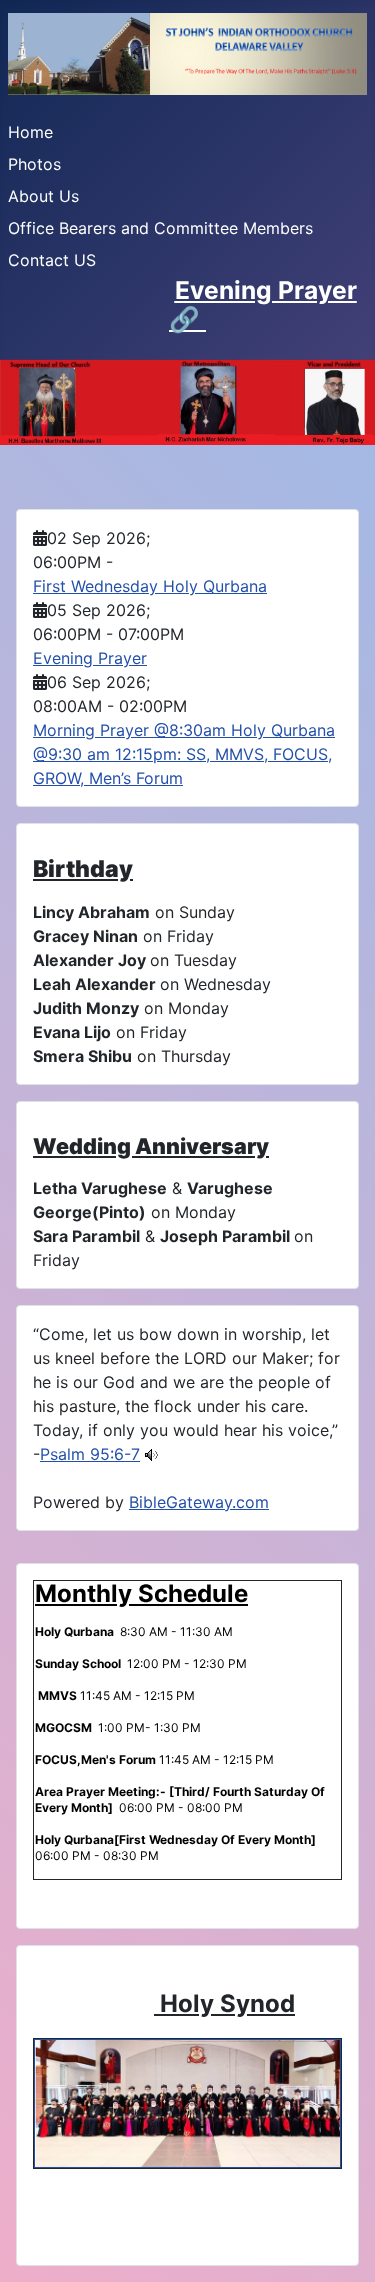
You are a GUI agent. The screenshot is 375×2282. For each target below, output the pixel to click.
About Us (43, 196)
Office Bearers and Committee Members (160, 228)
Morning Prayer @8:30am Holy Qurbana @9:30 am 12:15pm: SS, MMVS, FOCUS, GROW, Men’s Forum (184, 754)
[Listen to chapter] (151, 1454)
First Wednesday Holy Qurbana (150, 586)
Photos (34, 164)
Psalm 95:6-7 (90, 1454)
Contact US (52, 260)
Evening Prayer (266, 290)
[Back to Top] (340, 2245)
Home (30, 132)
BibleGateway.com (199, 1502)
